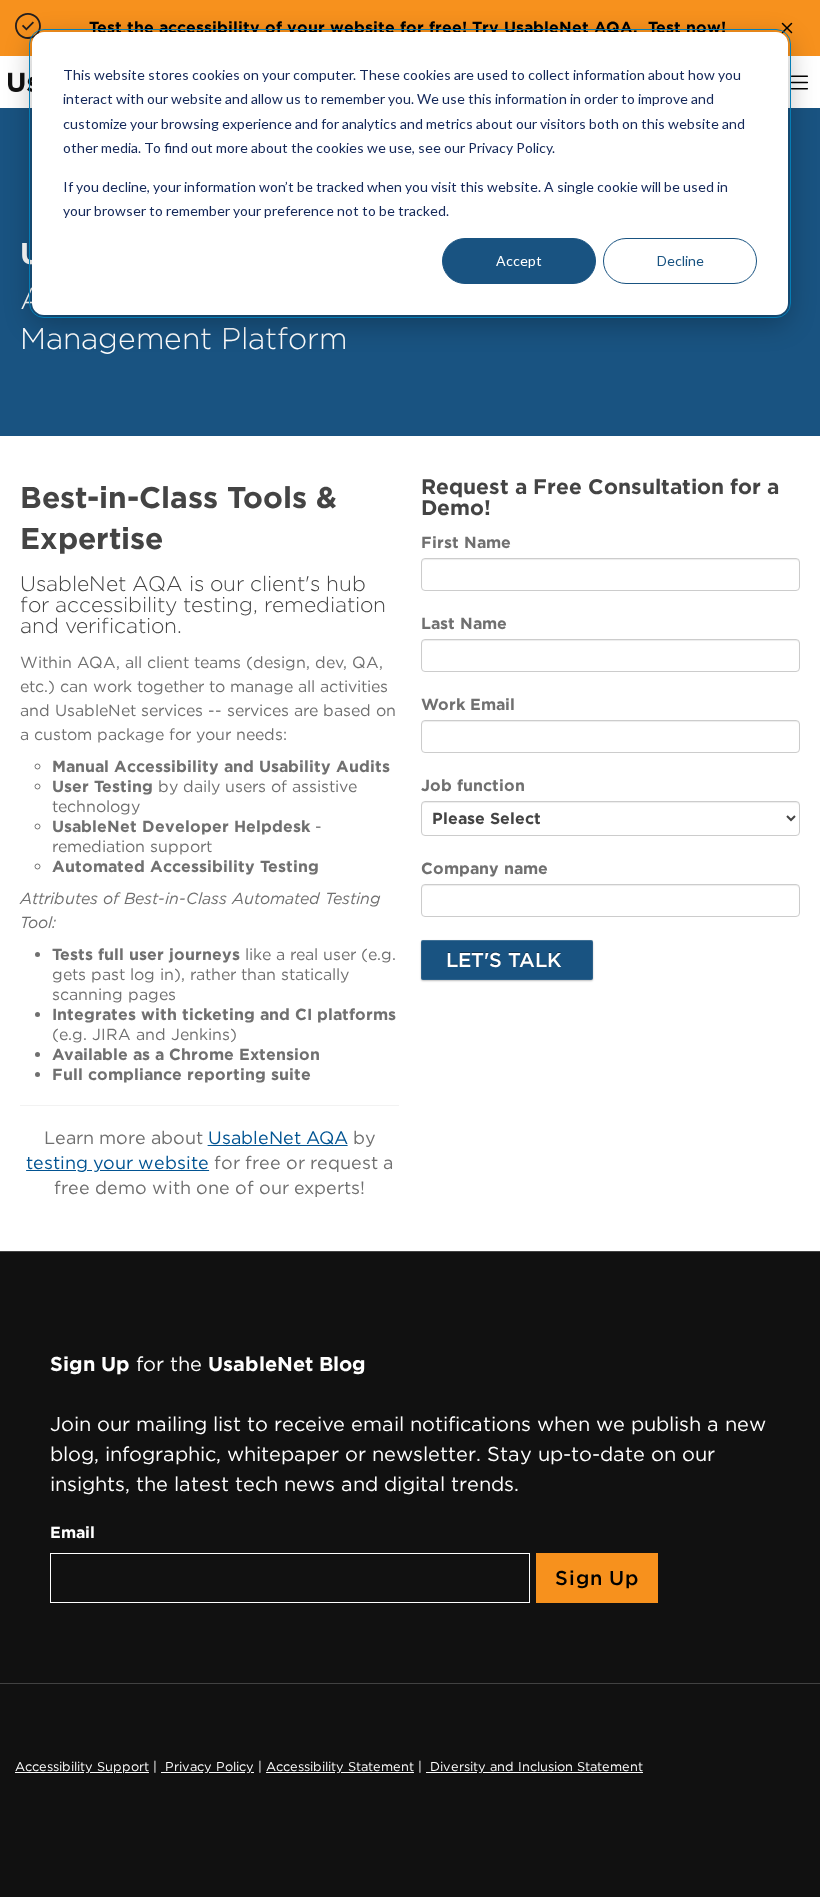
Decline (680, 260)
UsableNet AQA (278, 1137)
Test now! (687, 27)
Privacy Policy (207, 1766)
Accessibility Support (82, 1766)
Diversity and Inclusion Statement (534, 1766)
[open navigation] (799, 82)
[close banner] (787, 28)
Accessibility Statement (340, 1766)
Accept (519, 260)
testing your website (117, 1162)
